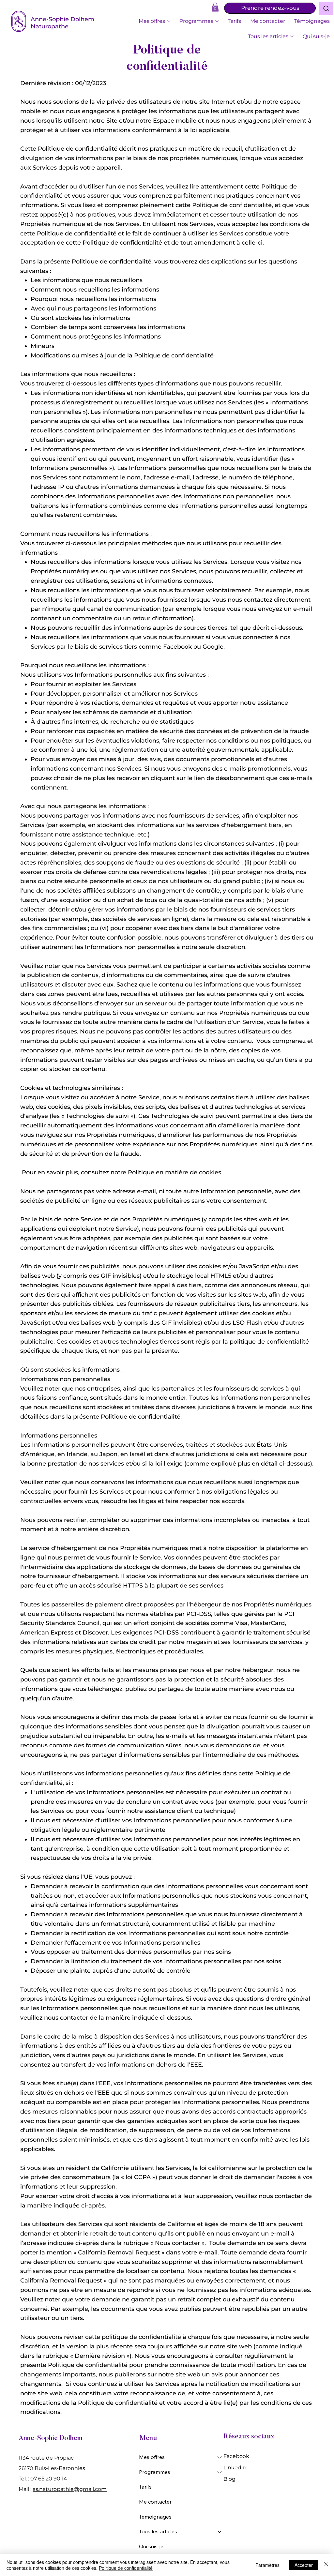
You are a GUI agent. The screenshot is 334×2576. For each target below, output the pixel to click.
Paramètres (267, 2565)
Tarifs (145, 2487)
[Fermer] (326, 2565)
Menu (148, 2439)
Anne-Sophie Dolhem (51, 2439)
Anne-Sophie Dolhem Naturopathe (62, 23)
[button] (215, 7)
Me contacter (155, 2502)
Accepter (304, 2565)
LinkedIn (235, 2468)
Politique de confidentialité (126, 2568)
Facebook (236, 2456)
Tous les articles (158, 2531)
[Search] (326, 8)
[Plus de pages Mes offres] (169, 21)
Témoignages (155, 2517)
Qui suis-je (151, 2546)
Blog (229, 2479)
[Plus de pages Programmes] (217, 21)
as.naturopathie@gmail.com (70, 2489)
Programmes (155, 2472)
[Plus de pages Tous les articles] (292, 37)
